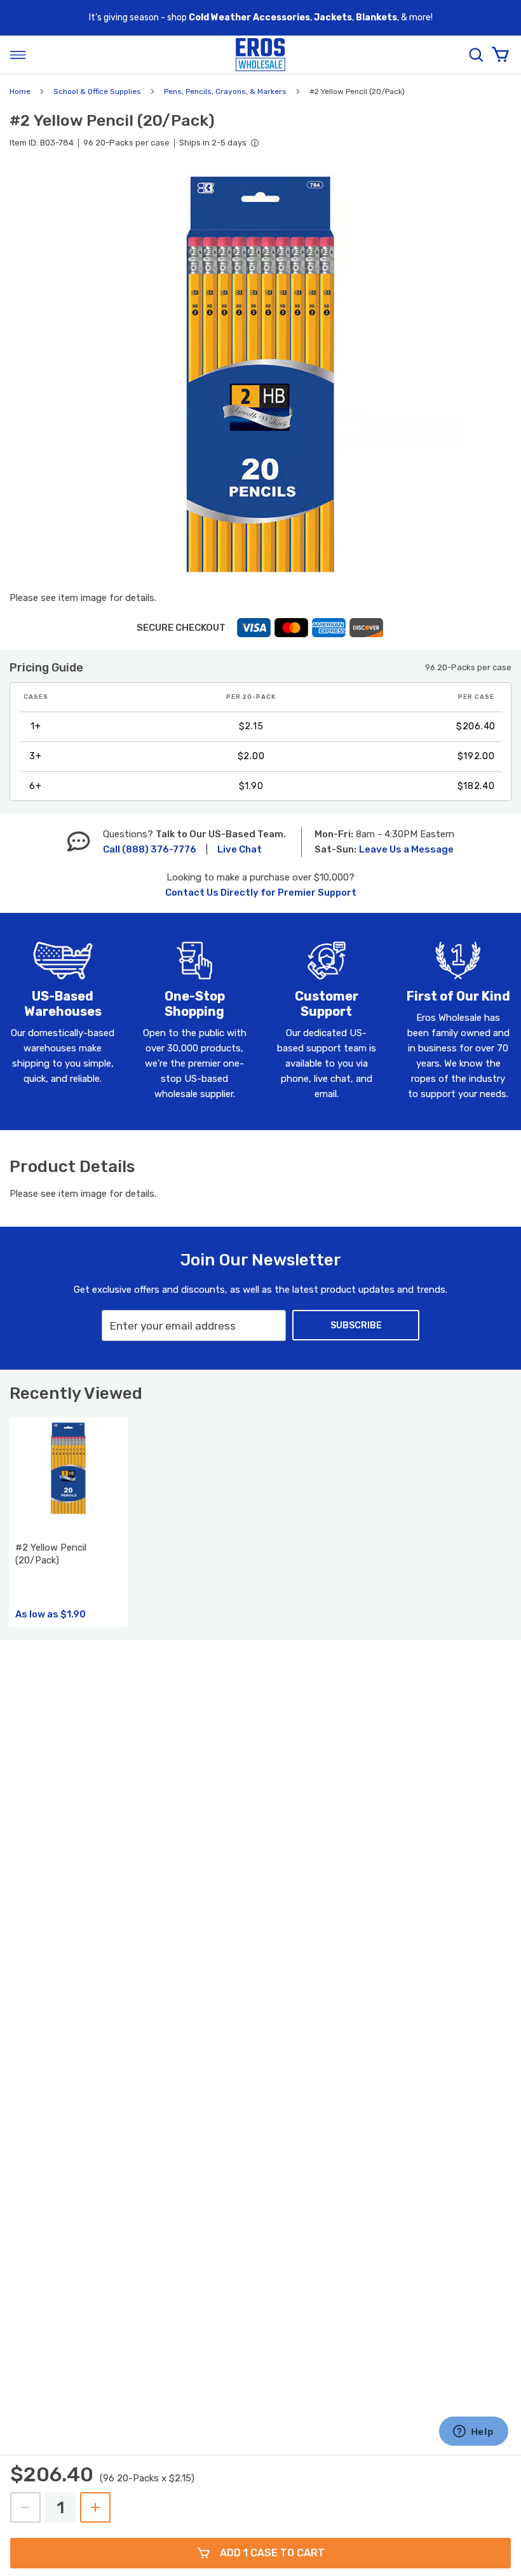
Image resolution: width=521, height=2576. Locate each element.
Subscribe (356, 1325)
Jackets (333, 17)
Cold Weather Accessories (249, 17)
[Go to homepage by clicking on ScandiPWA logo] (260, 55)
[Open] (18, 55)
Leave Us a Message (406, 849)
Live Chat (240, 849)
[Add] (95, 2507)
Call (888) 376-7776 (150, 849)
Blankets (376, 17)
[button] (260, 374)
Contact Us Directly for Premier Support (261, 893)
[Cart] (500, 55)
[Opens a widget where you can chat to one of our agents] (473, 2432)
